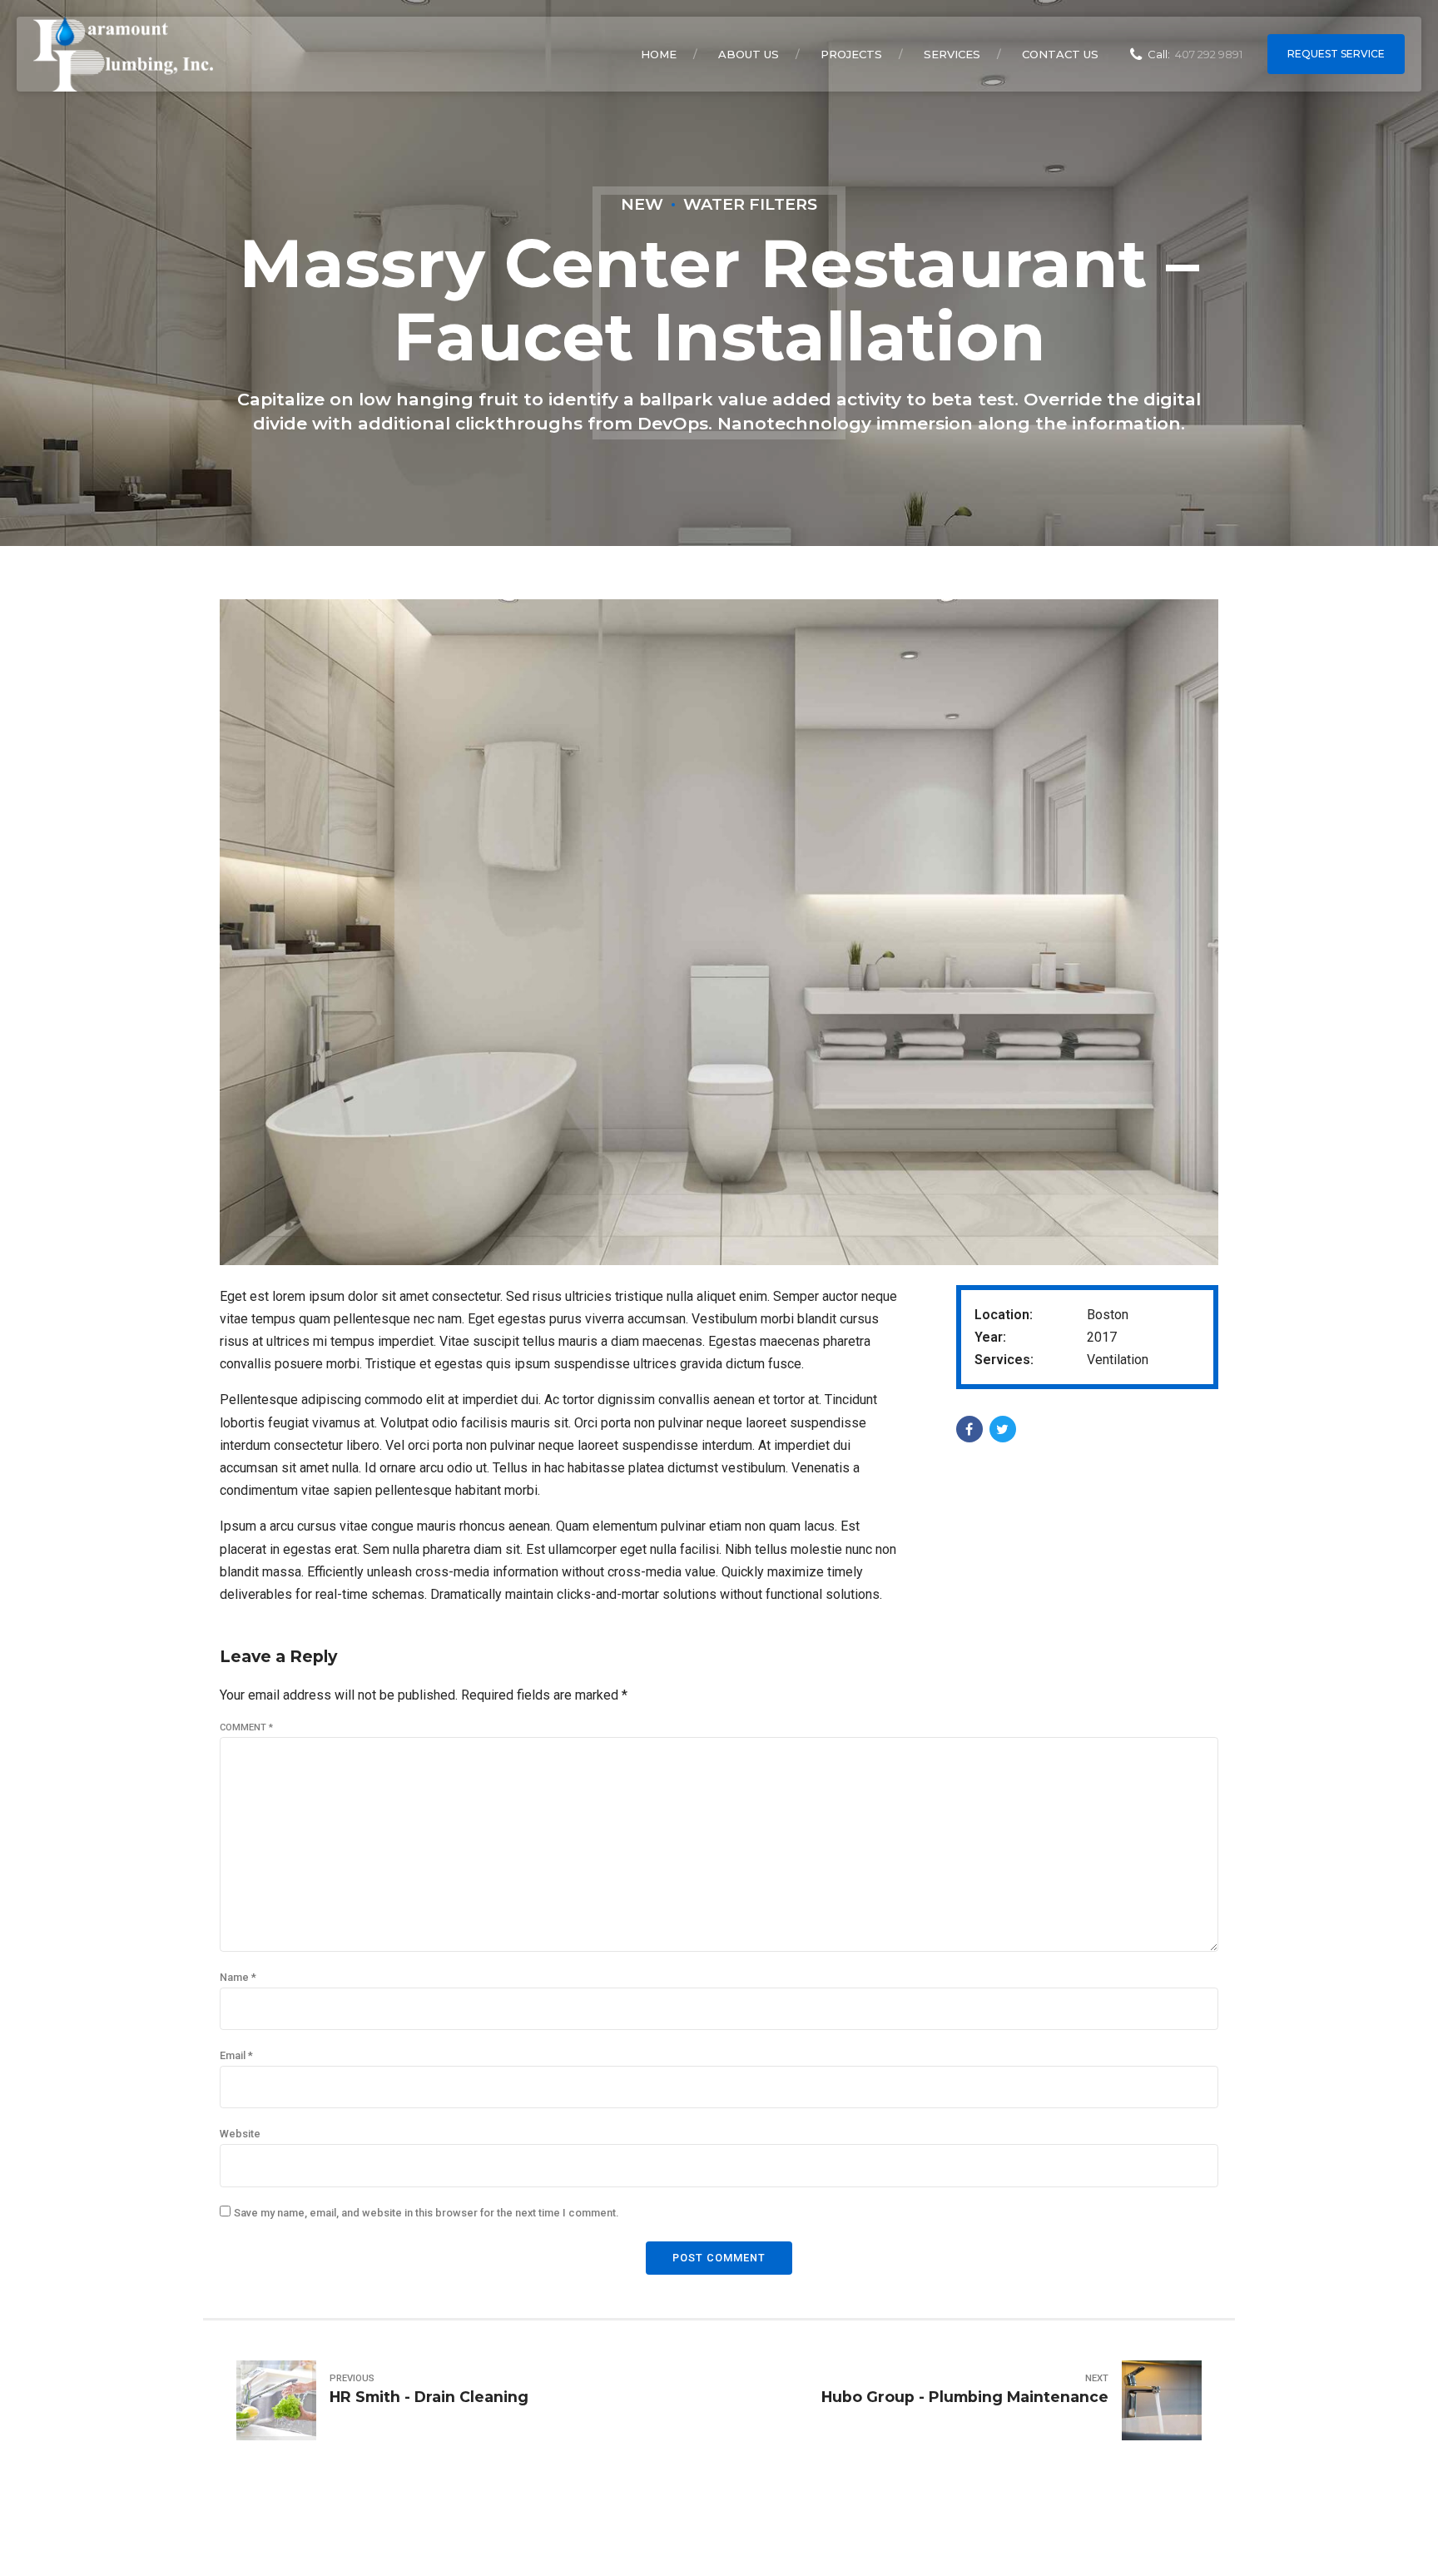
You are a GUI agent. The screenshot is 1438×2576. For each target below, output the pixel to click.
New (642, 204)
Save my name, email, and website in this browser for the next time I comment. (426, 2213)
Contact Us (1060, 54)
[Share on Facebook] (969, 1429)
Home (659, 54)
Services (952, 54)
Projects (851, 54)
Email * (236, 2055)
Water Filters (750, 204)
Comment (246, 1727)
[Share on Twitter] (1003, 1429)
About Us (749, 54)
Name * (238, 1977)
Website (240, 2134)
